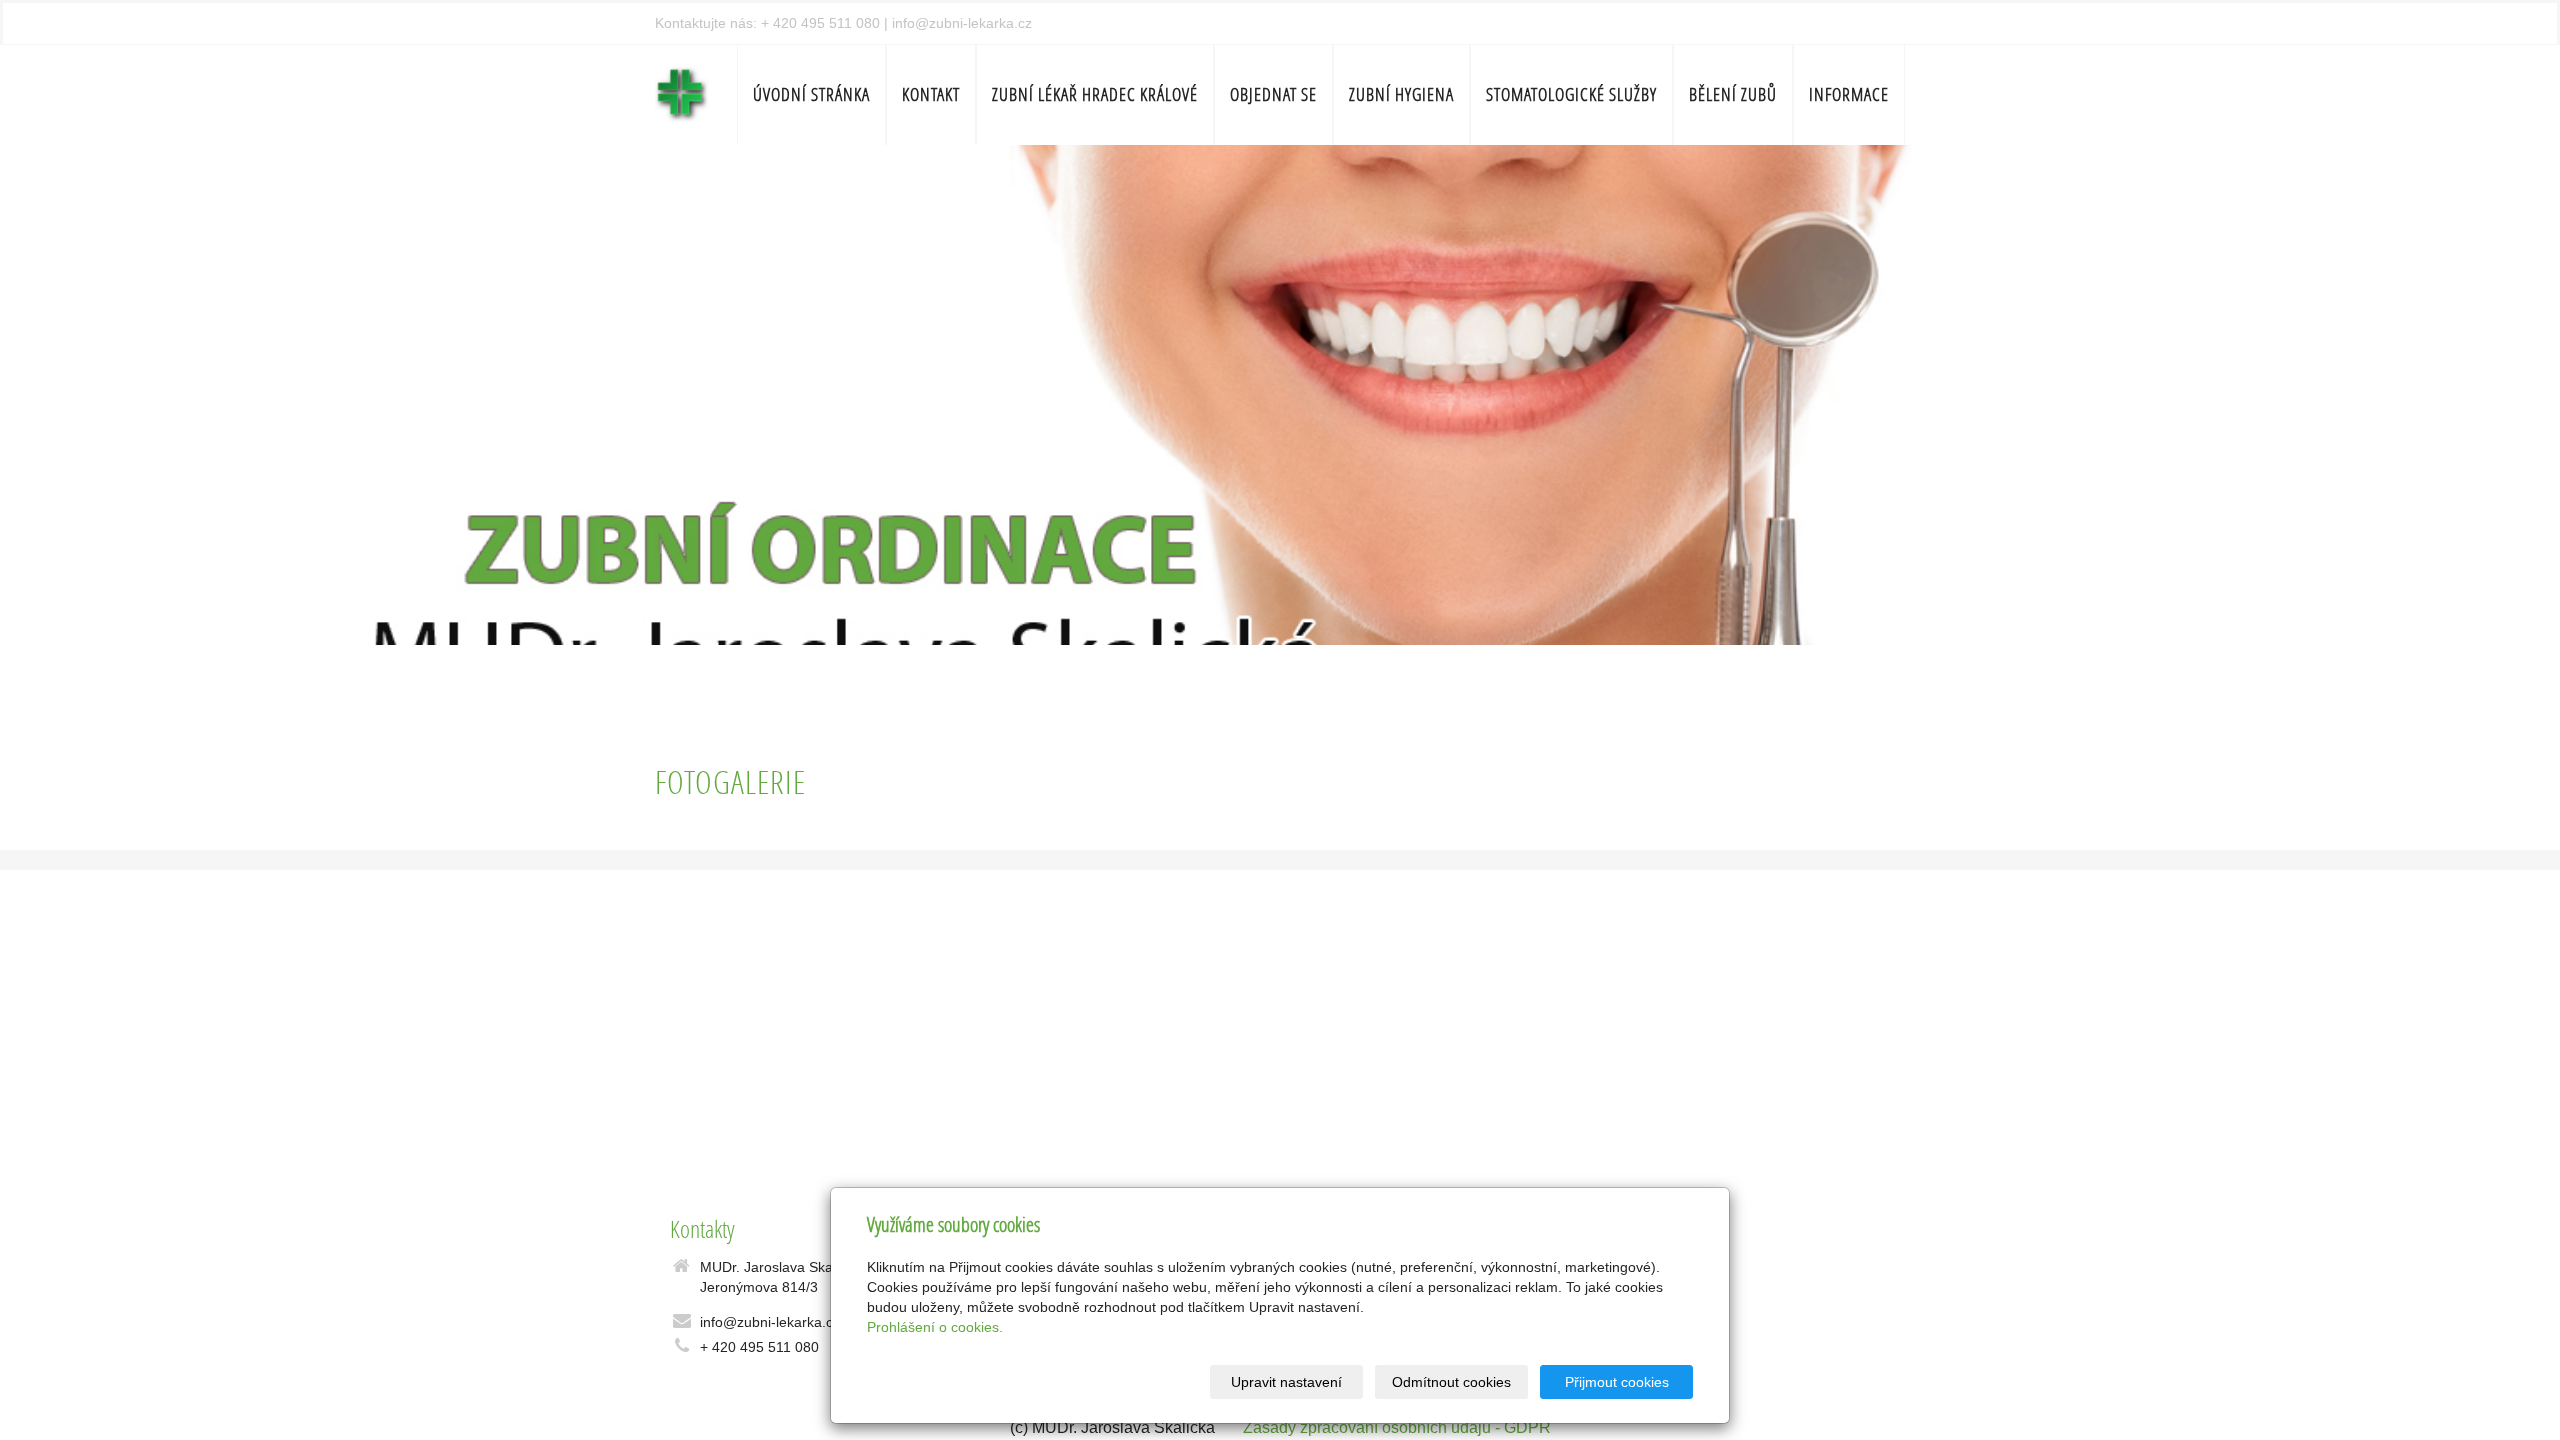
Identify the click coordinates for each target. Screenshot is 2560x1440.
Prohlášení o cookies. (935, 1327)
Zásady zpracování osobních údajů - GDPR (1397, 1427)
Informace (1849, 94)
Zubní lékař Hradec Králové (1095, 94)
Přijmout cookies (1617, 1382)
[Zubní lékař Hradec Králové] (682, 92)
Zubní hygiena (1401, 94)
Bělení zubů (1733, 94)
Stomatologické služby (1571, 94)
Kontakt (931, 94)
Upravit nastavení (1286, 1382)
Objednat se (1273, 94)
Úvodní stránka (811, 94)
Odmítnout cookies (1451, 1382)
